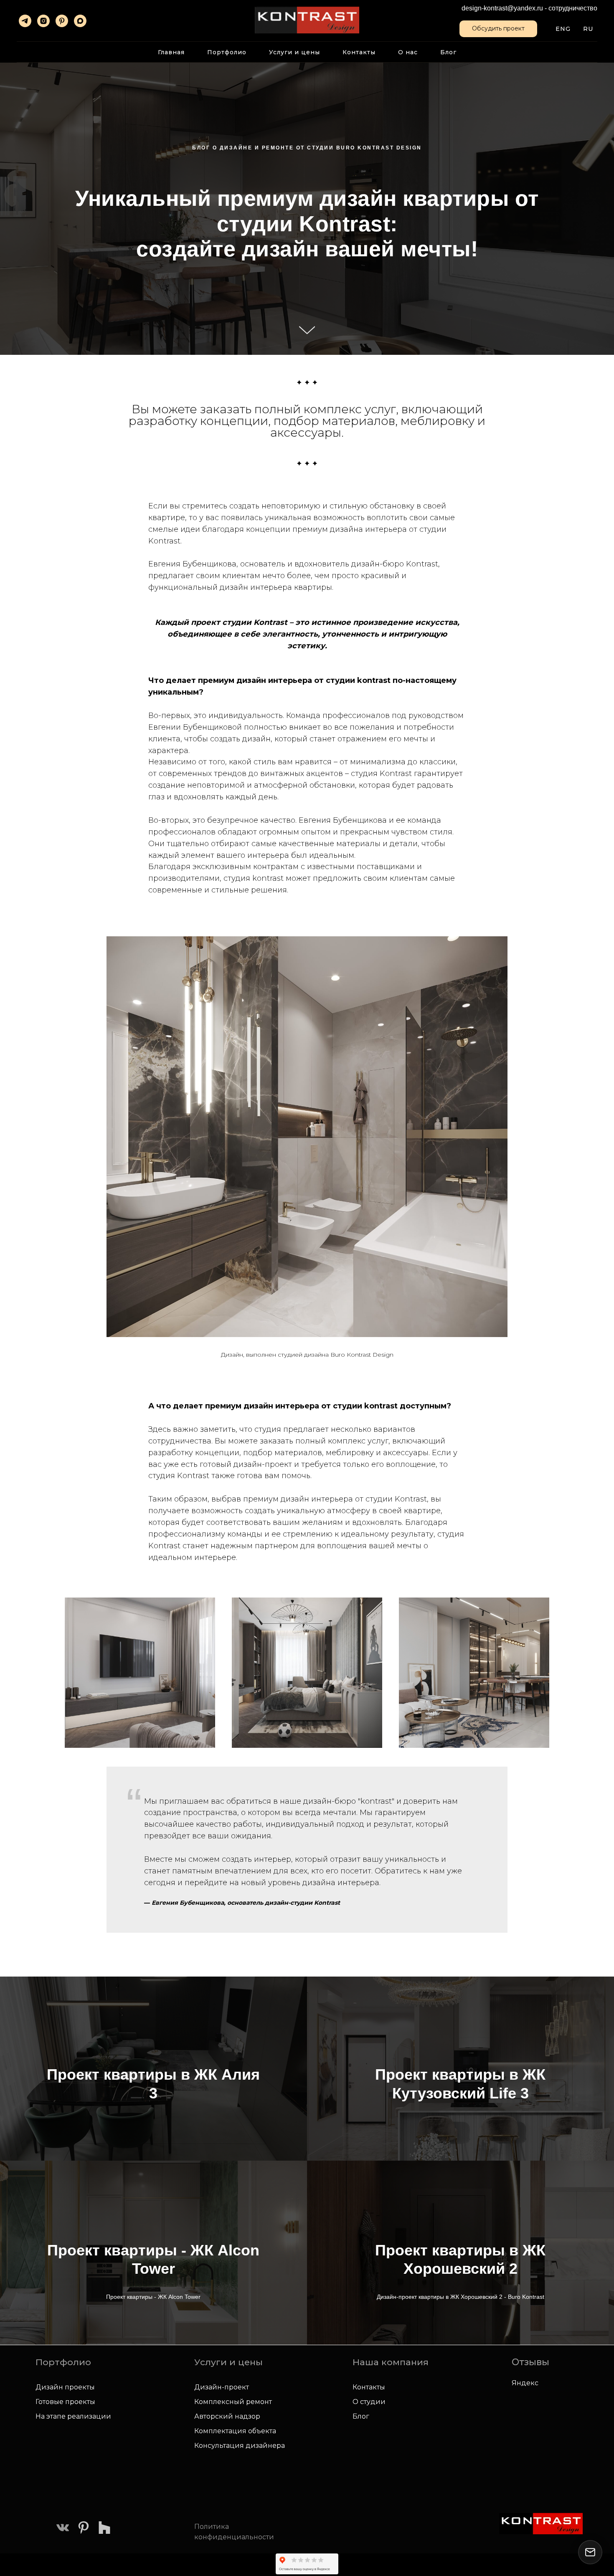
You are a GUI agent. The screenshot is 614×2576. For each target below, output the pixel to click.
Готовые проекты (65, 2402)
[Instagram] (43, 21)
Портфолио (227, 52)
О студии (369, 2402)
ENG (563, 29)
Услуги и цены (294, 52)
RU (588, 29)
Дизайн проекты (65, 2387)
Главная (171, 52)
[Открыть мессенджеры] (590, 2552)
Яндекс (525, 2383)
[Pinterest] (62, 21)
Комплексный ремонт (233, 2402)
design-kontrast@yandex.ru (502, 8)
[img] (63, 2528)
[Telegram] (25, 21)
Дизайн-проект (222, 2387)
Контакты (359, 52)
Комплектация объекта (235, 2431)
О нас (408, 52)
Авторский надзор (227, 2416)
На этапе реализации (73, 2416)
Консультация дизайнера (240, 2446)
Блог (448, 52)
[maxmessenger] (80, 21)
